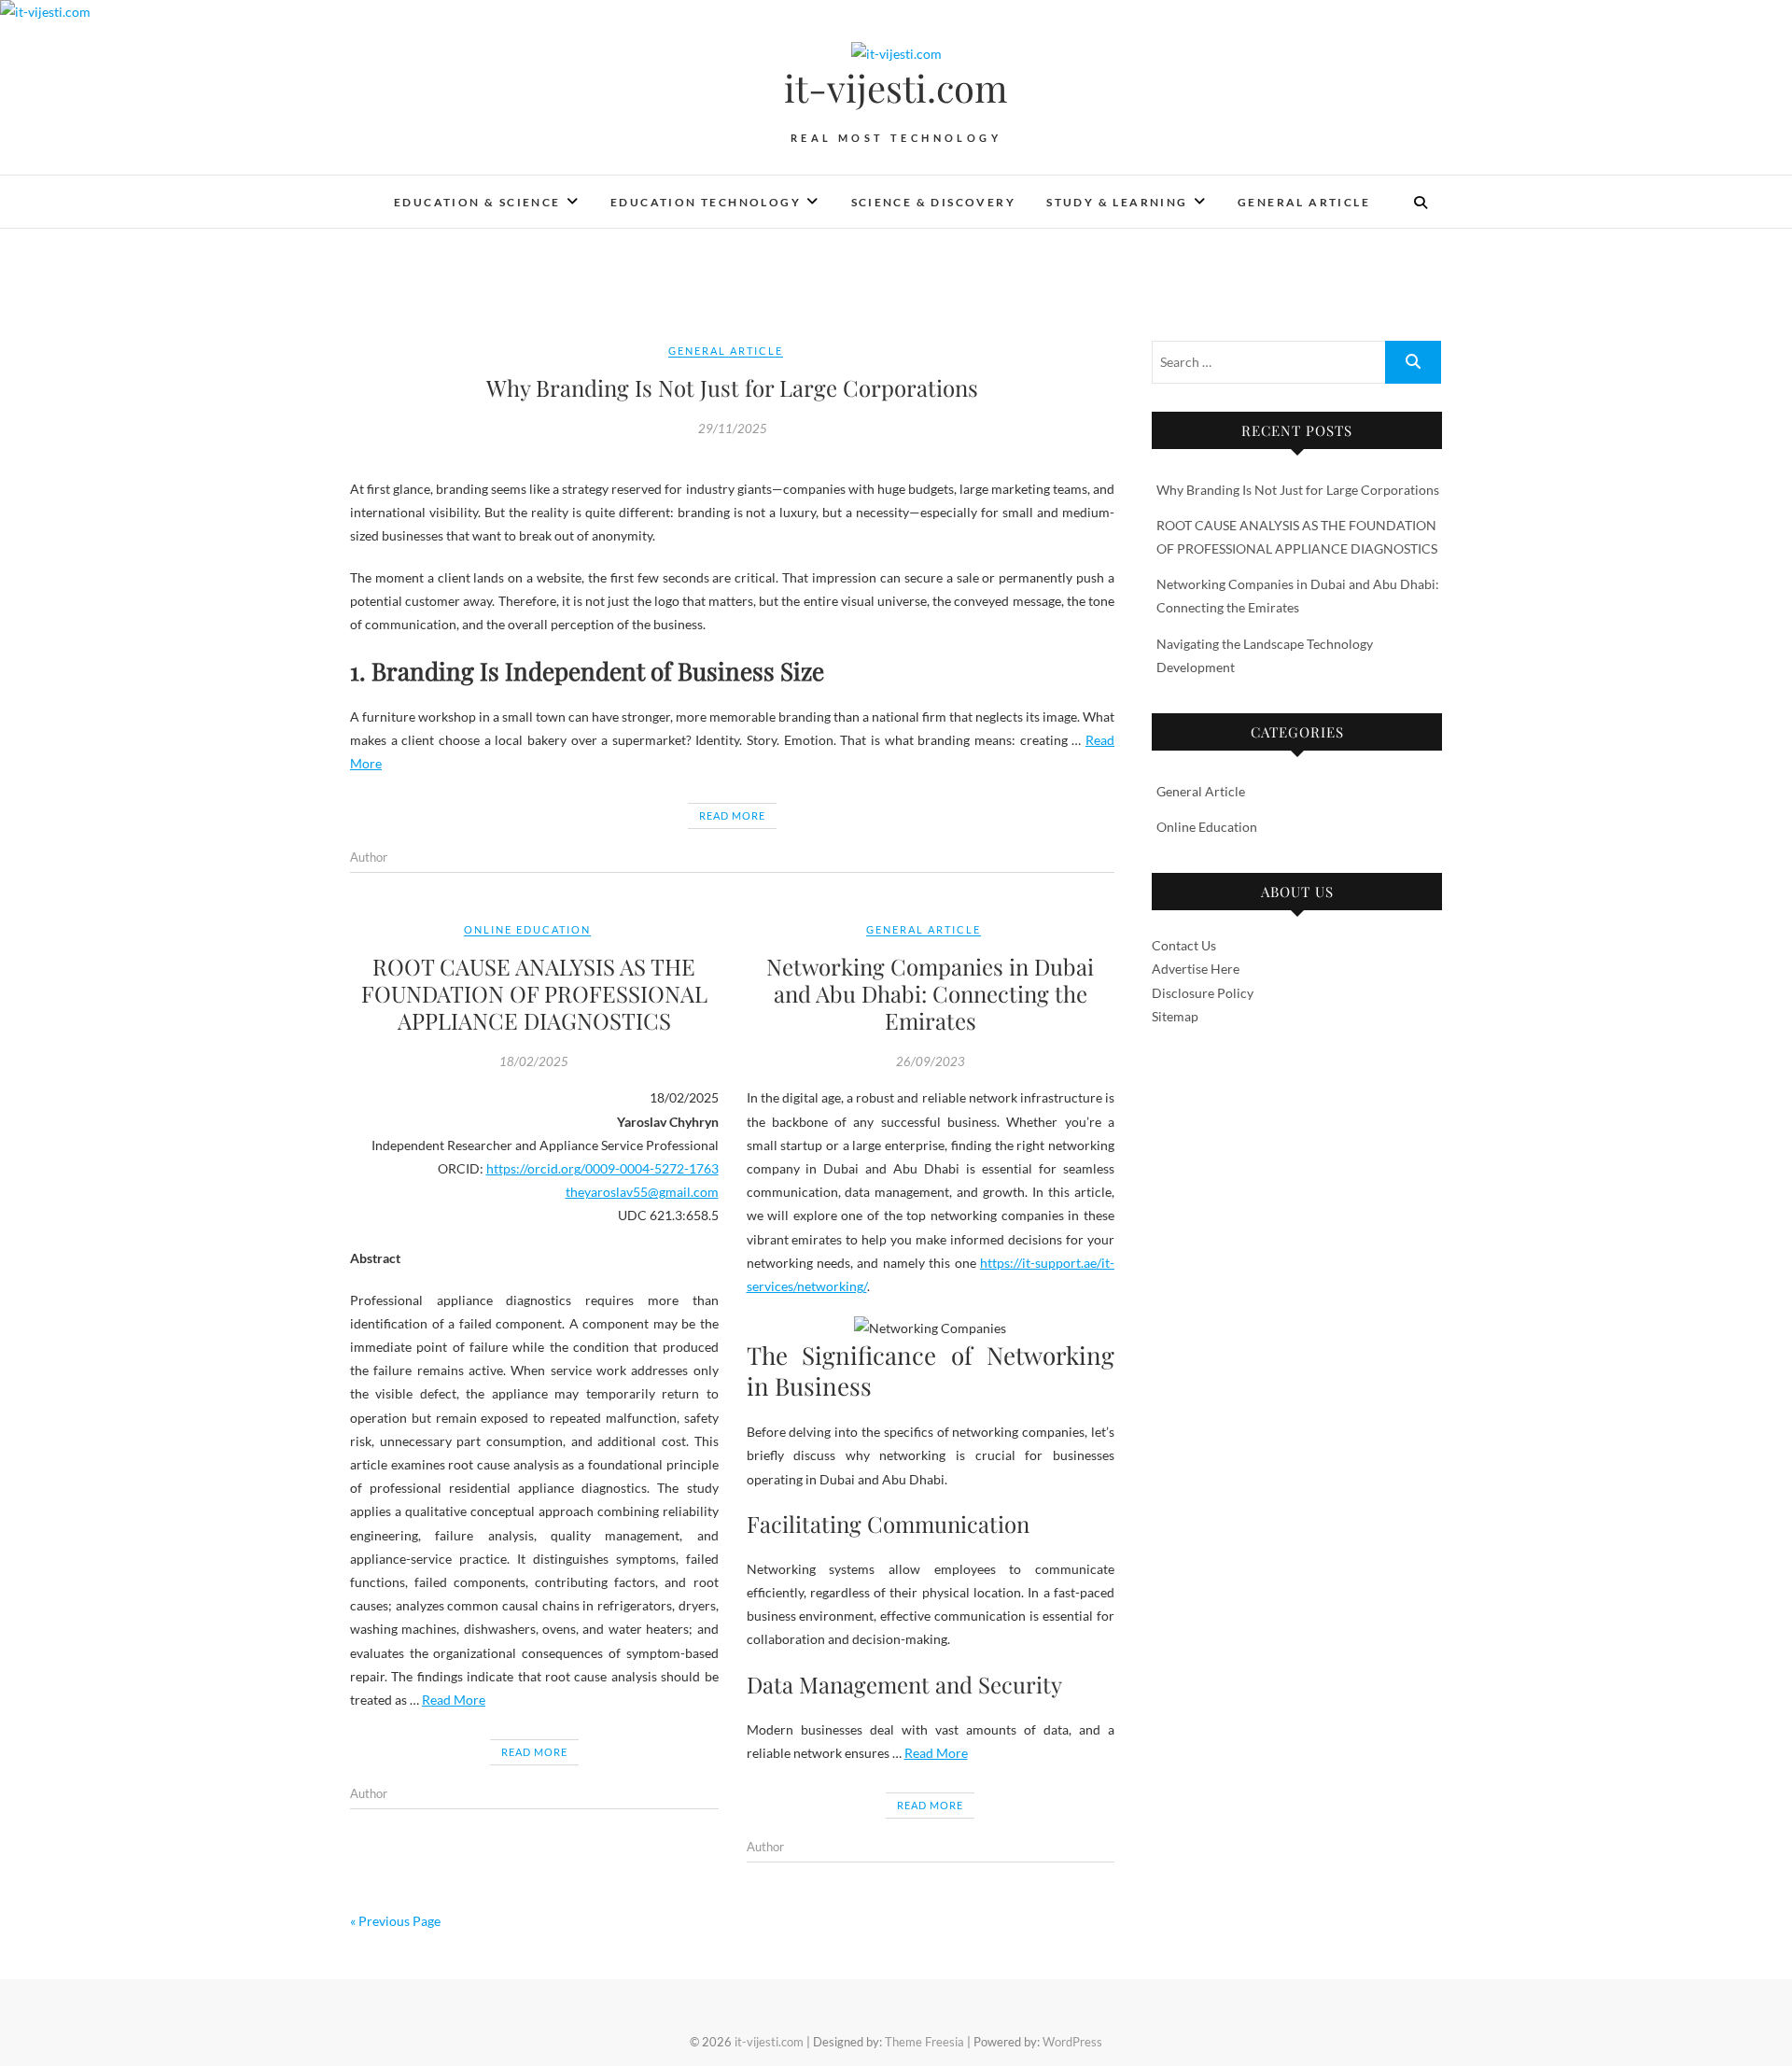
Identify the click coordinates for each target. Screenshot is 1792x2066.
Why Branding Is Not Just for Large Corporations (732, 387)
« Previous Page (395, 1921)
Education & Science (477, 202)
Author (369, 857)
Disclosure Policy (1203, 993)
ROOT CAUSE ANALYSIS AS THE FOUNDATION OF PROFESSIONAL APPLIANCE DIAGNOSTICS (534, 993)
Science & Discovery (934, 202)
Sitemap (1175, 1016)
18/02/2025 (534, 1061)
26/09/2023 (931, 1061)
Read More (732, 815)
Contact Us (1184, 945)
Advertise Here (1196, 969)
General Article (1304, 202)
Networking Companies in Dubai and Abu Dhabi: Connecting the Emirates (930, 993)
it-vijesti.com (896, 88)
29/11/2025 (733, 429)
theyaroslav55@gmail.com (642, 1192)
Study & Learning (1117, 202)
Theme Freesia (924, 2042)
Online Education (527, 929)
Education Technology (706, 202)
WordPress (1072, 2042)
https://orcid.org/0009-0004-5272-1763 (602, 1168)
